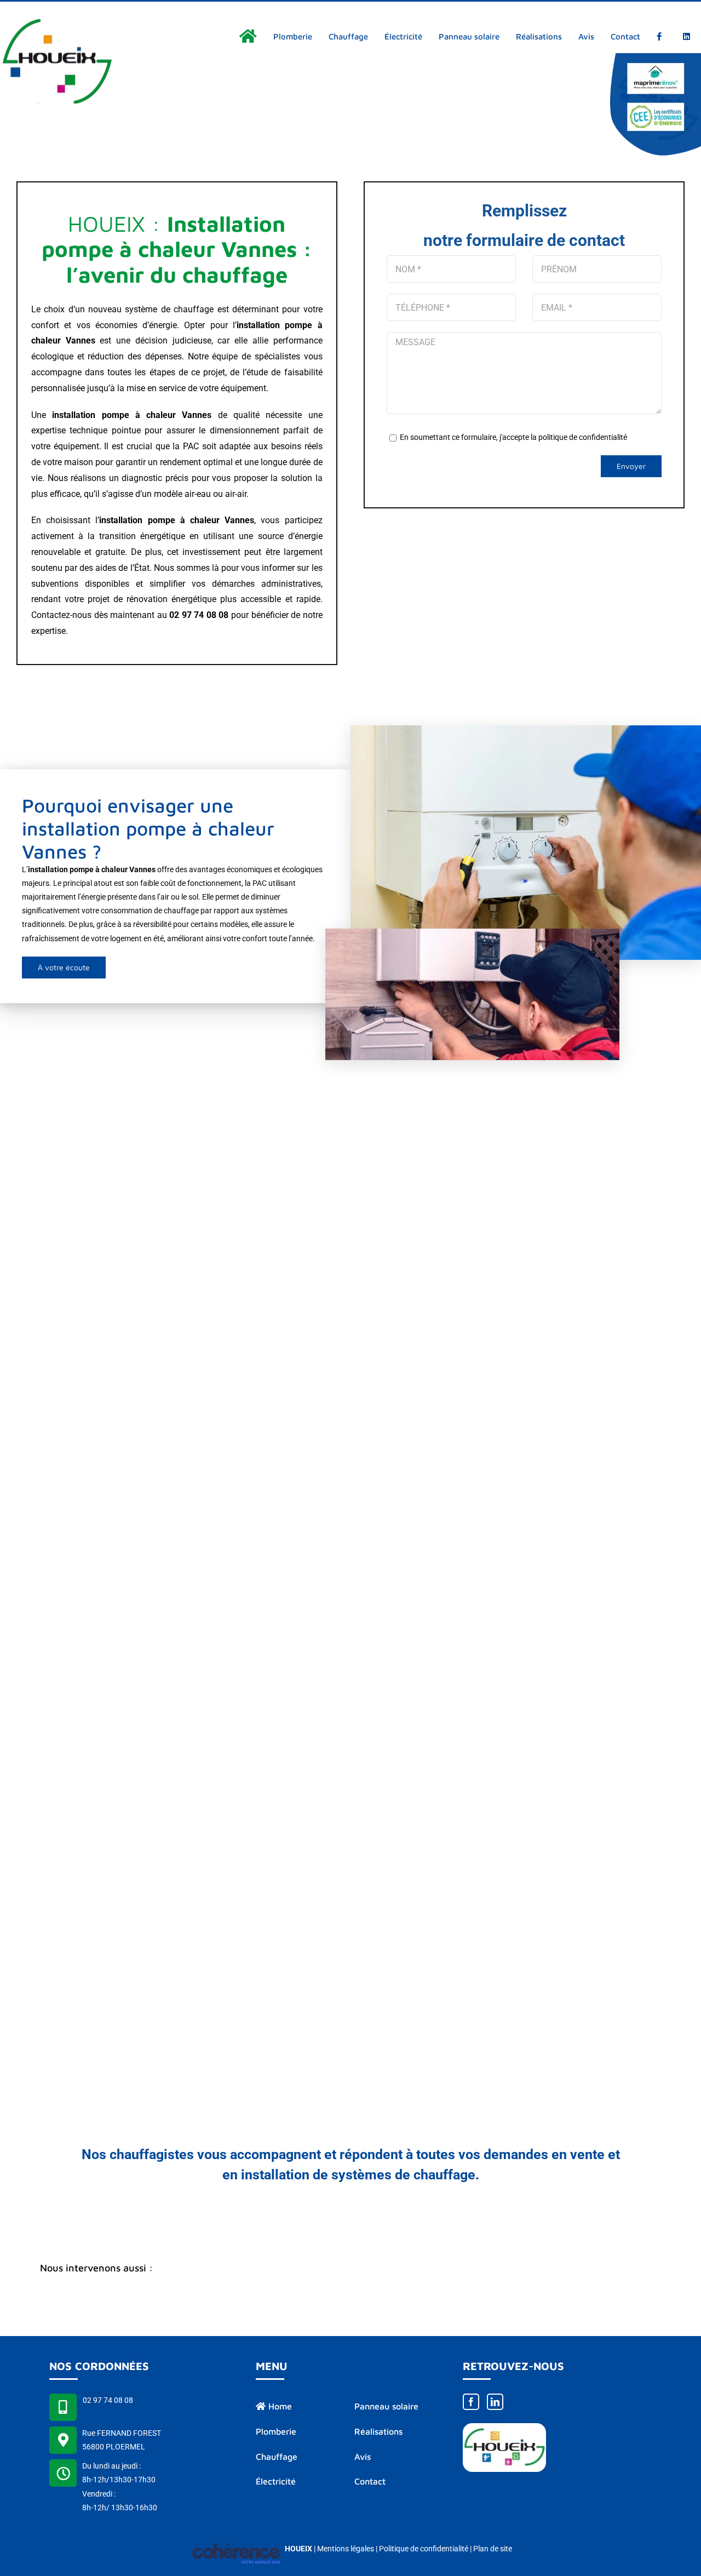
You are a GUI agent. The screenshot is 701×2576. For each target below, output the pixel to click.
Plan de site (493, 2549)
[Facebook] (471, 2402)
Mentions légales (346, 2549)
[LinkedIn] (495, 2402)
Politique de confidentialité (424, 2549)
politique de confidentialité (583, 437)
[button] (350, 2269)
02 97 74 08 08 (108, 2400)
